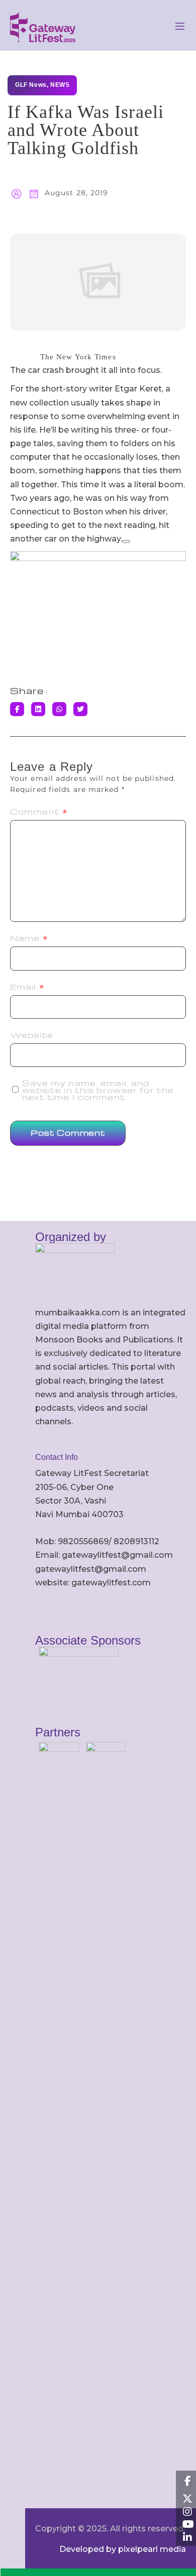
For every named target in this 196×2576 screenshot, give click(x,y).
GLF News (31, 85)
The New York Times (78, 357)
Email (27, 987)
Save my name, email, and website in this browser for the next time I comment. (98, 1090)
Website (32, 1035)
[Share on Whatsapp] (59, 709)
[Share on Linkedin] (38, 709)
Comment (39, 811)
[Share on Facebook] (17, 709)
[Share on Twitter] (80, 709)
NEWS (60, 85)
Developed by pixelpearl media (123, 2549)
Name (29, 938)
